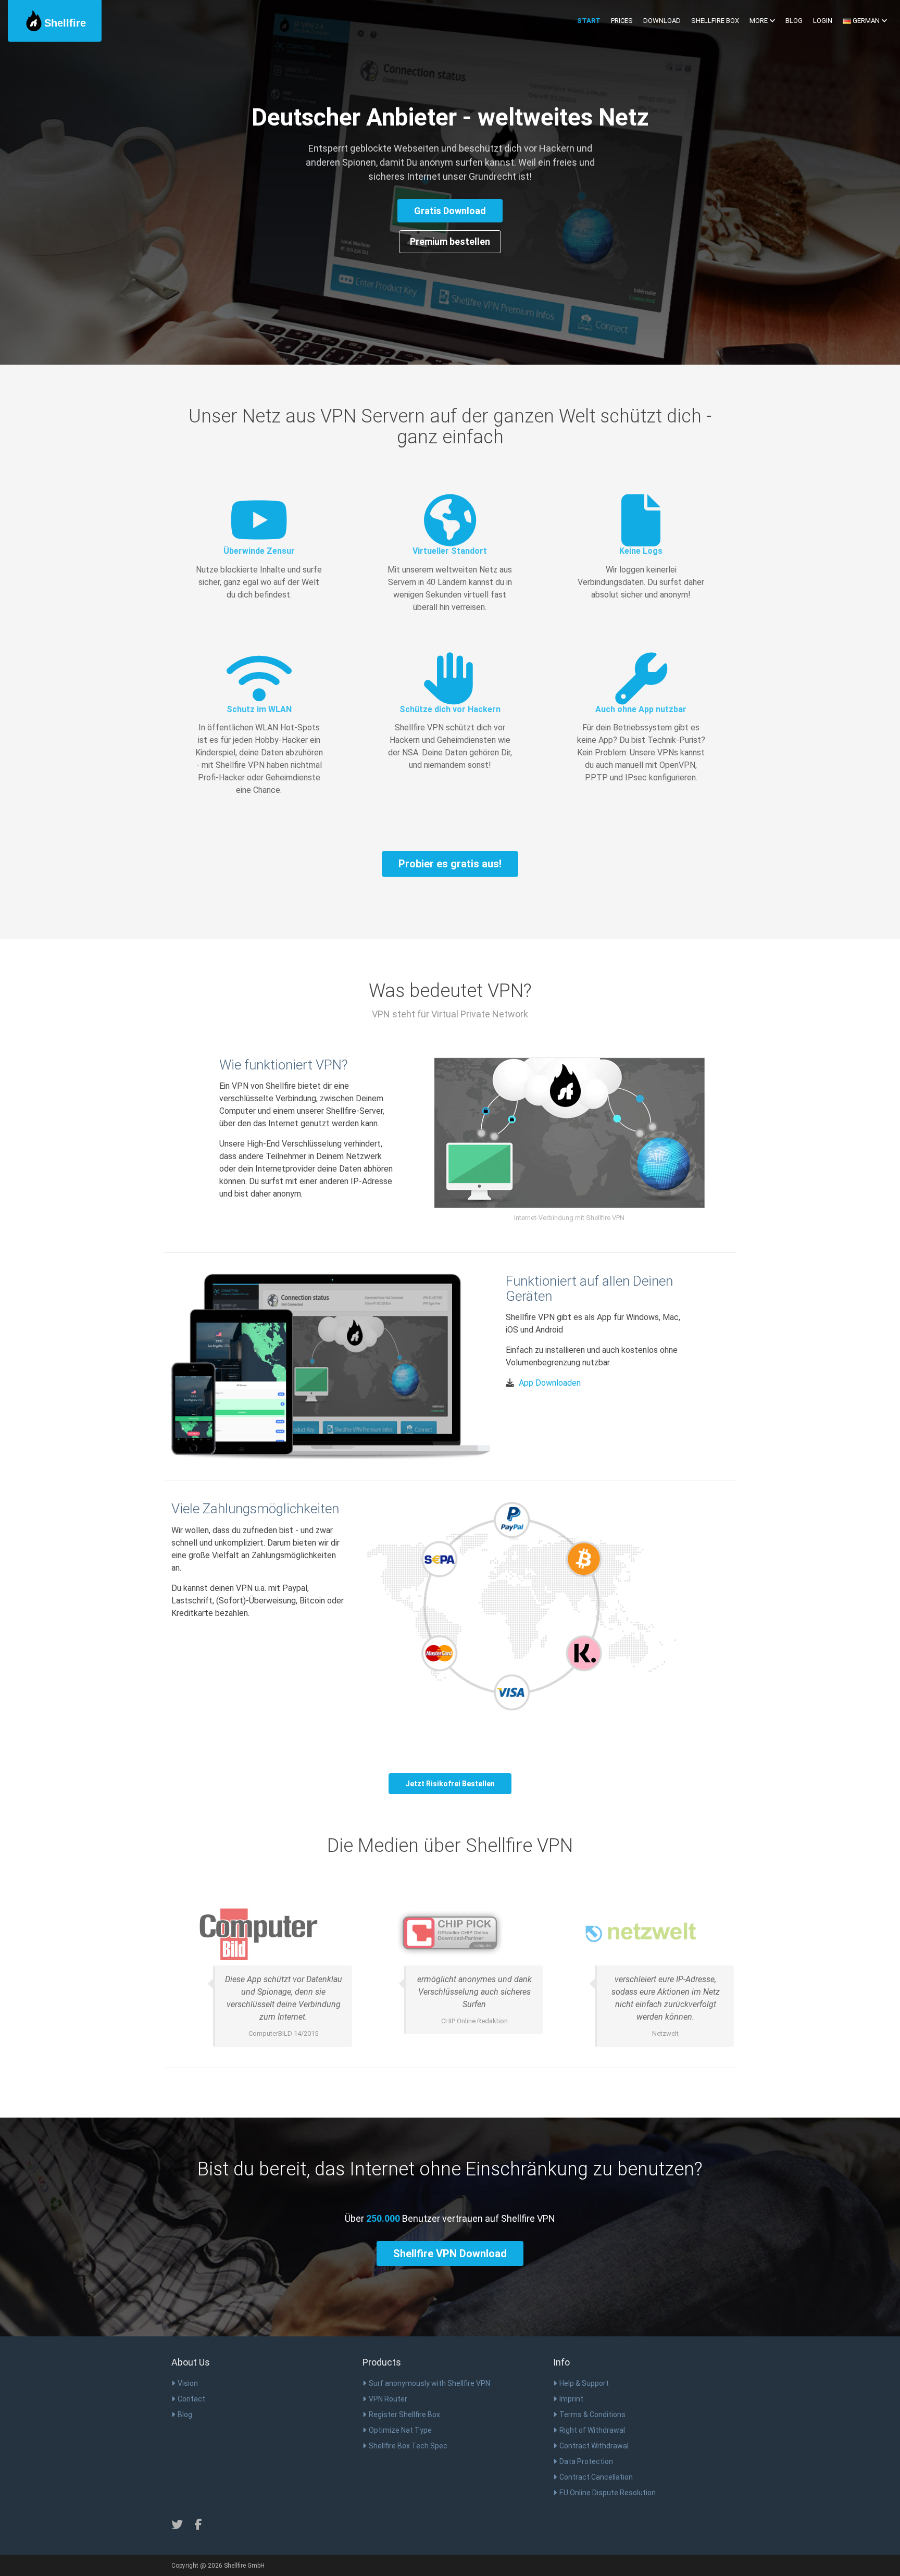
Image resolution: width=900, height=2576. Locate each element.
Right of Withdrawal (592, 2430)
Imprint (571, 2399)
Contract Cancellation (596, 2477)
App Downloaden (550, 1383)
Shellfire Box (715, 21)
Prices (622, 21)
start (589, 21)
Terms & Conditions (592, 2415)
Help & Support (584, 2383)
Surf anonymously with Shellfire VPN (429, 2383)
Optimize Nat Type (400, 2430)
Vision (188, 2383)
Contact (191, 2399)
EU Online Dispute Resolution (608, 2493)
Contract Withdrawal (594, 2446)
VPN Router (388, 2399)
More (759, 21)
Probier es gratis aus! (450, 864)
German (866, 21)
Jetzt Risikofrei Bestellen (450, 1784)
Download (662, 21)
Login (823, 21)
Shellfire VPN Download (450, 2254)
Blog (794, 21)
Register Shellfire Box (404, 2415)
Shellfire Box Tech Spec (408, 2446)
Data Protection (586, 2461)
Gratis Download (450, 211)
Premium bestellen (450, 241)
